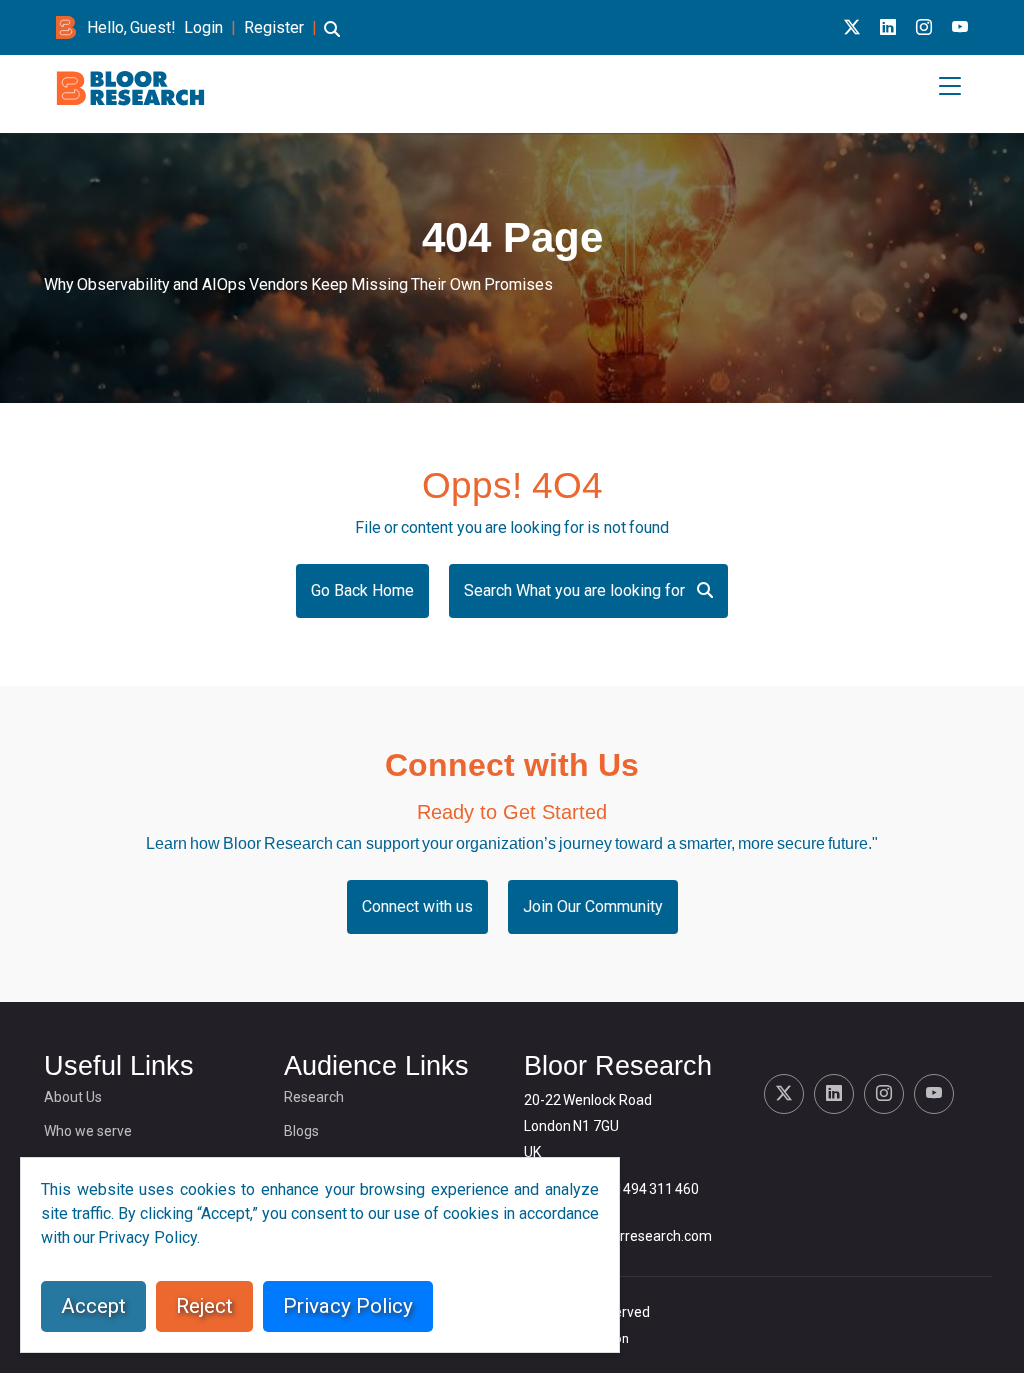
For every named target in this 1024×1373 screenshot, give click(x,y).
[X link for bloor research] (852, 27)
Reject (204, 1306)
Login (203, 27)
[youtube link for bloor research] (960, 27)
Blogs (301, 1131)
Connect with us (417, 906)
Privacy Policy (348, 1306)
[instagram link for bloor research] (924, 27)
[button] (332, 38)
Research (314, 1097)
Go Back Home (362, 590)
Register (274, 27)
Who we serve (88, 1131)
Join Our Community (593, 906)
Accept (93, 1306)
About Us (73, 1097)
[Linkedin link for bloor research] (888, 27)
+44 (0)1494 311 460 (634, 1189)
